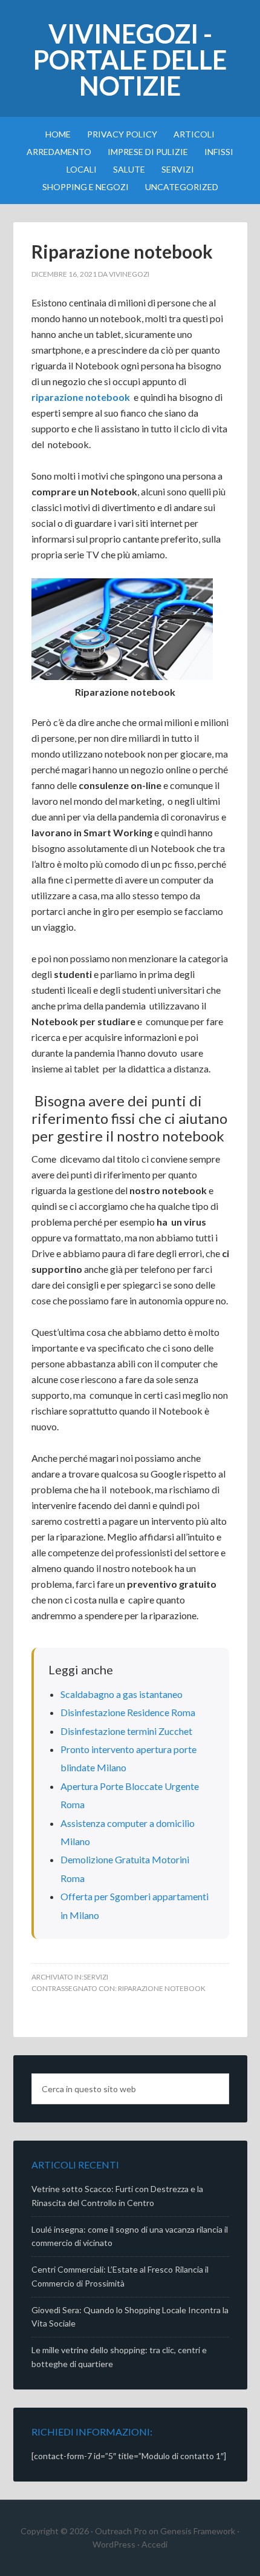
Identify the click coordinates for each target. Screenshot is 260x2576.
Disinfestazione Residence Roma (128, 1712)
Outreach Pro (121, 2531)
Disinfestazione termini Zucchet (126, 1731)
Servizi (96, 1977)
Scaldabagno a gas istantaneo (122, 1694)
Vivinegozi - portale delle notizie (130, 60)
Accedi (154, 2544)
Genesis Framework (198, 2531)
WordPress (114, 2544)
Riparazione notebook (162, 1988)
